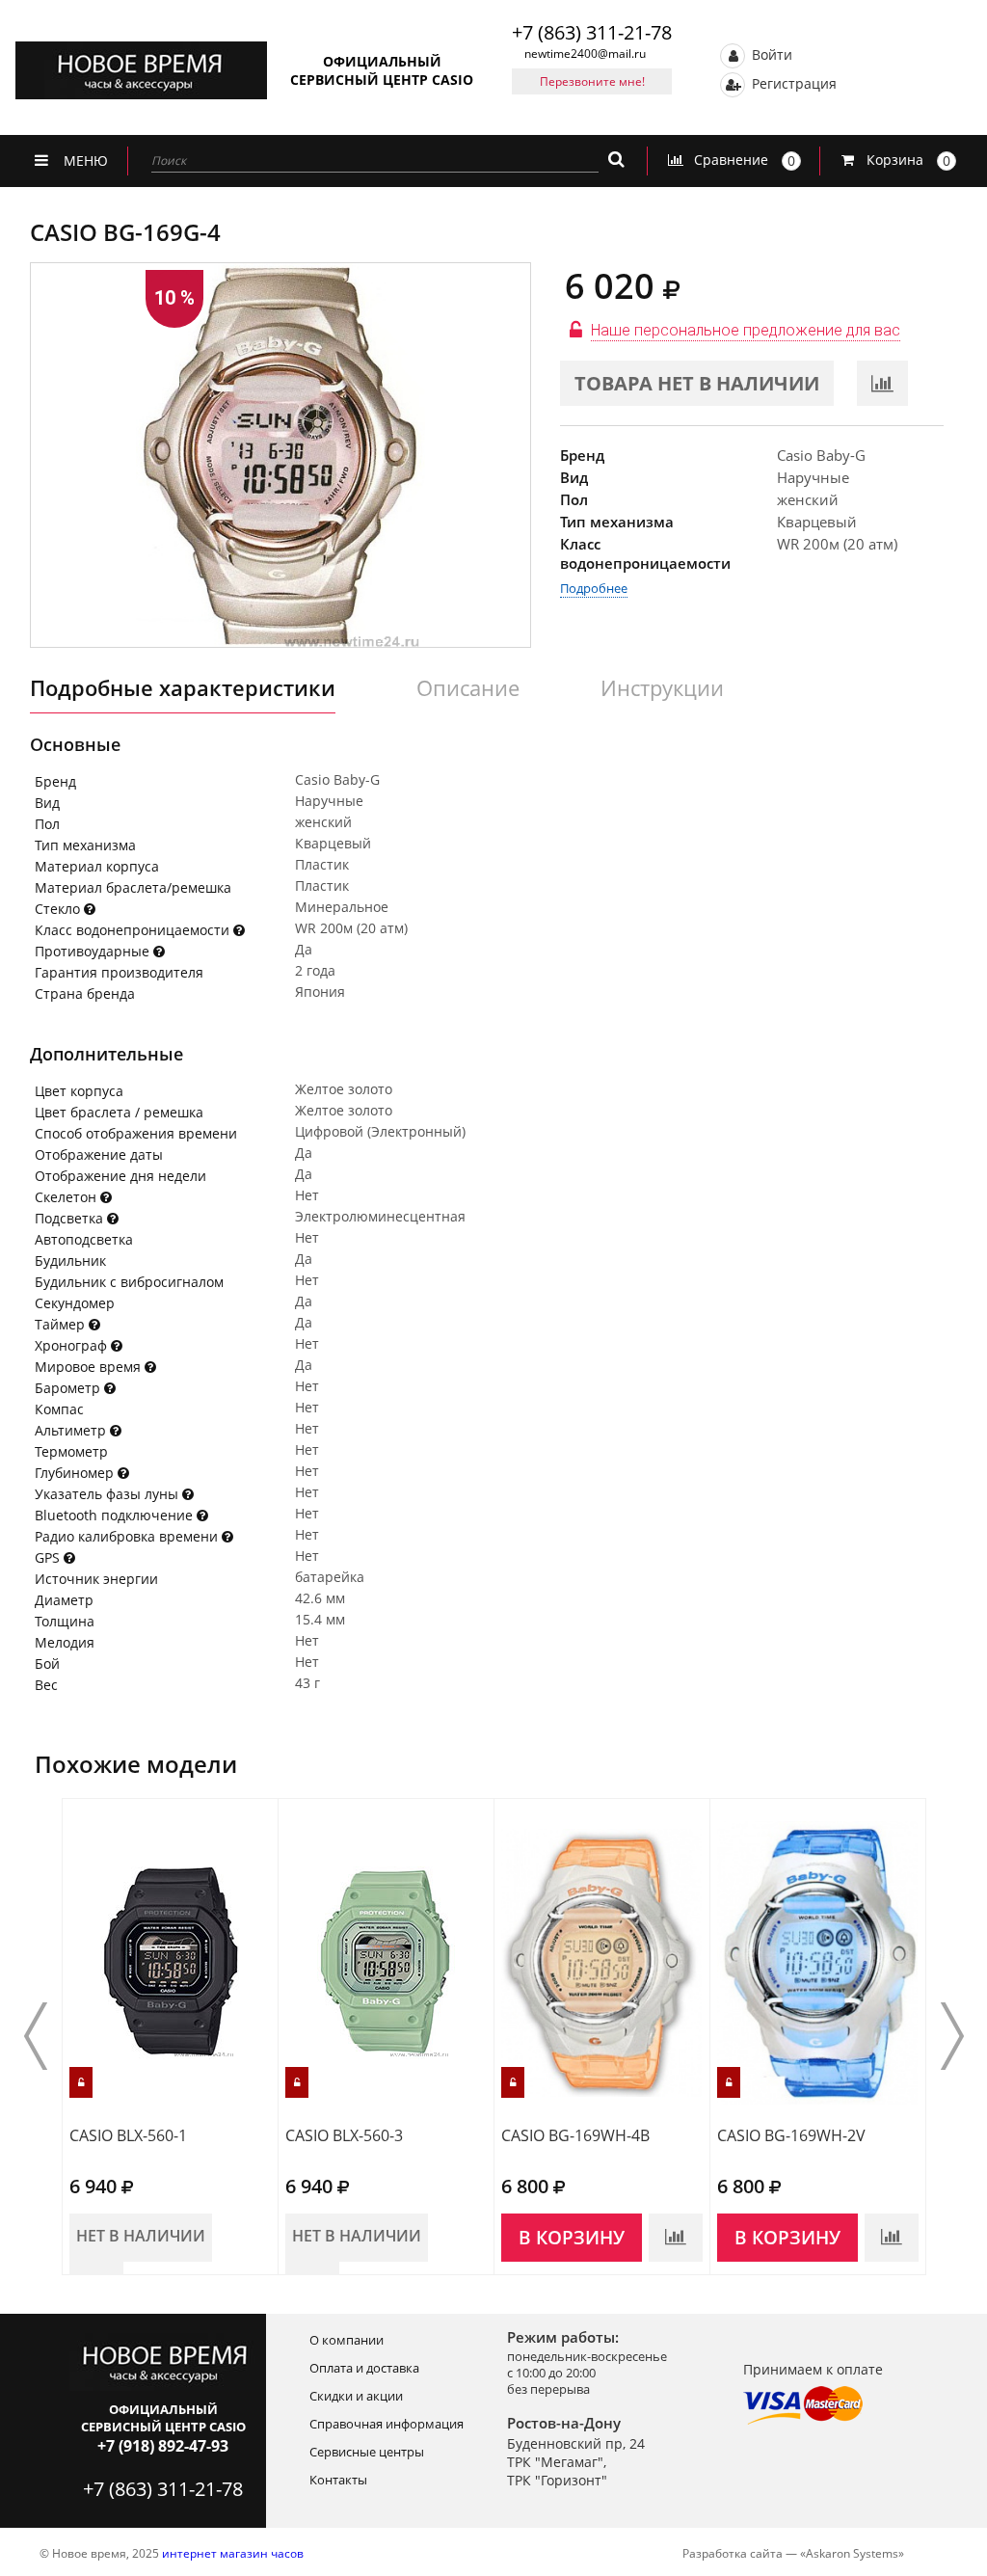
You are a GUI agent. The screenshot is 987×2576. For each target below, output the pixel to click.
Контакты (338, 2480)
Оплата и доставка (364, 2368)
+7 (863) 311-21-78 (592, 32)
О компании (347, 2340)
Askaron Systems (852, 2553)
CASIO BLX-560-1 (128, 2135)
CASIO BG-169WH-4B (575, 2135)
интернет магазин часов (233, 2553)
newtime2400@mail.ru (585, 54)
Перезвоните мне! (592, 81)
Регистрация (792, 82)
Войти (770, 54)
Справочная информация (387, 2424)
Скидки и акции (356, 2396)
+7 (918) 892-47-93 (163, 2446)
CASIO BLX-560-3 (344, 2135)
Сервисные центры (367, 2452)
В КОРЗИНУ (572, 2238)
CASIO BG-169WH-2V (791, 2135)
